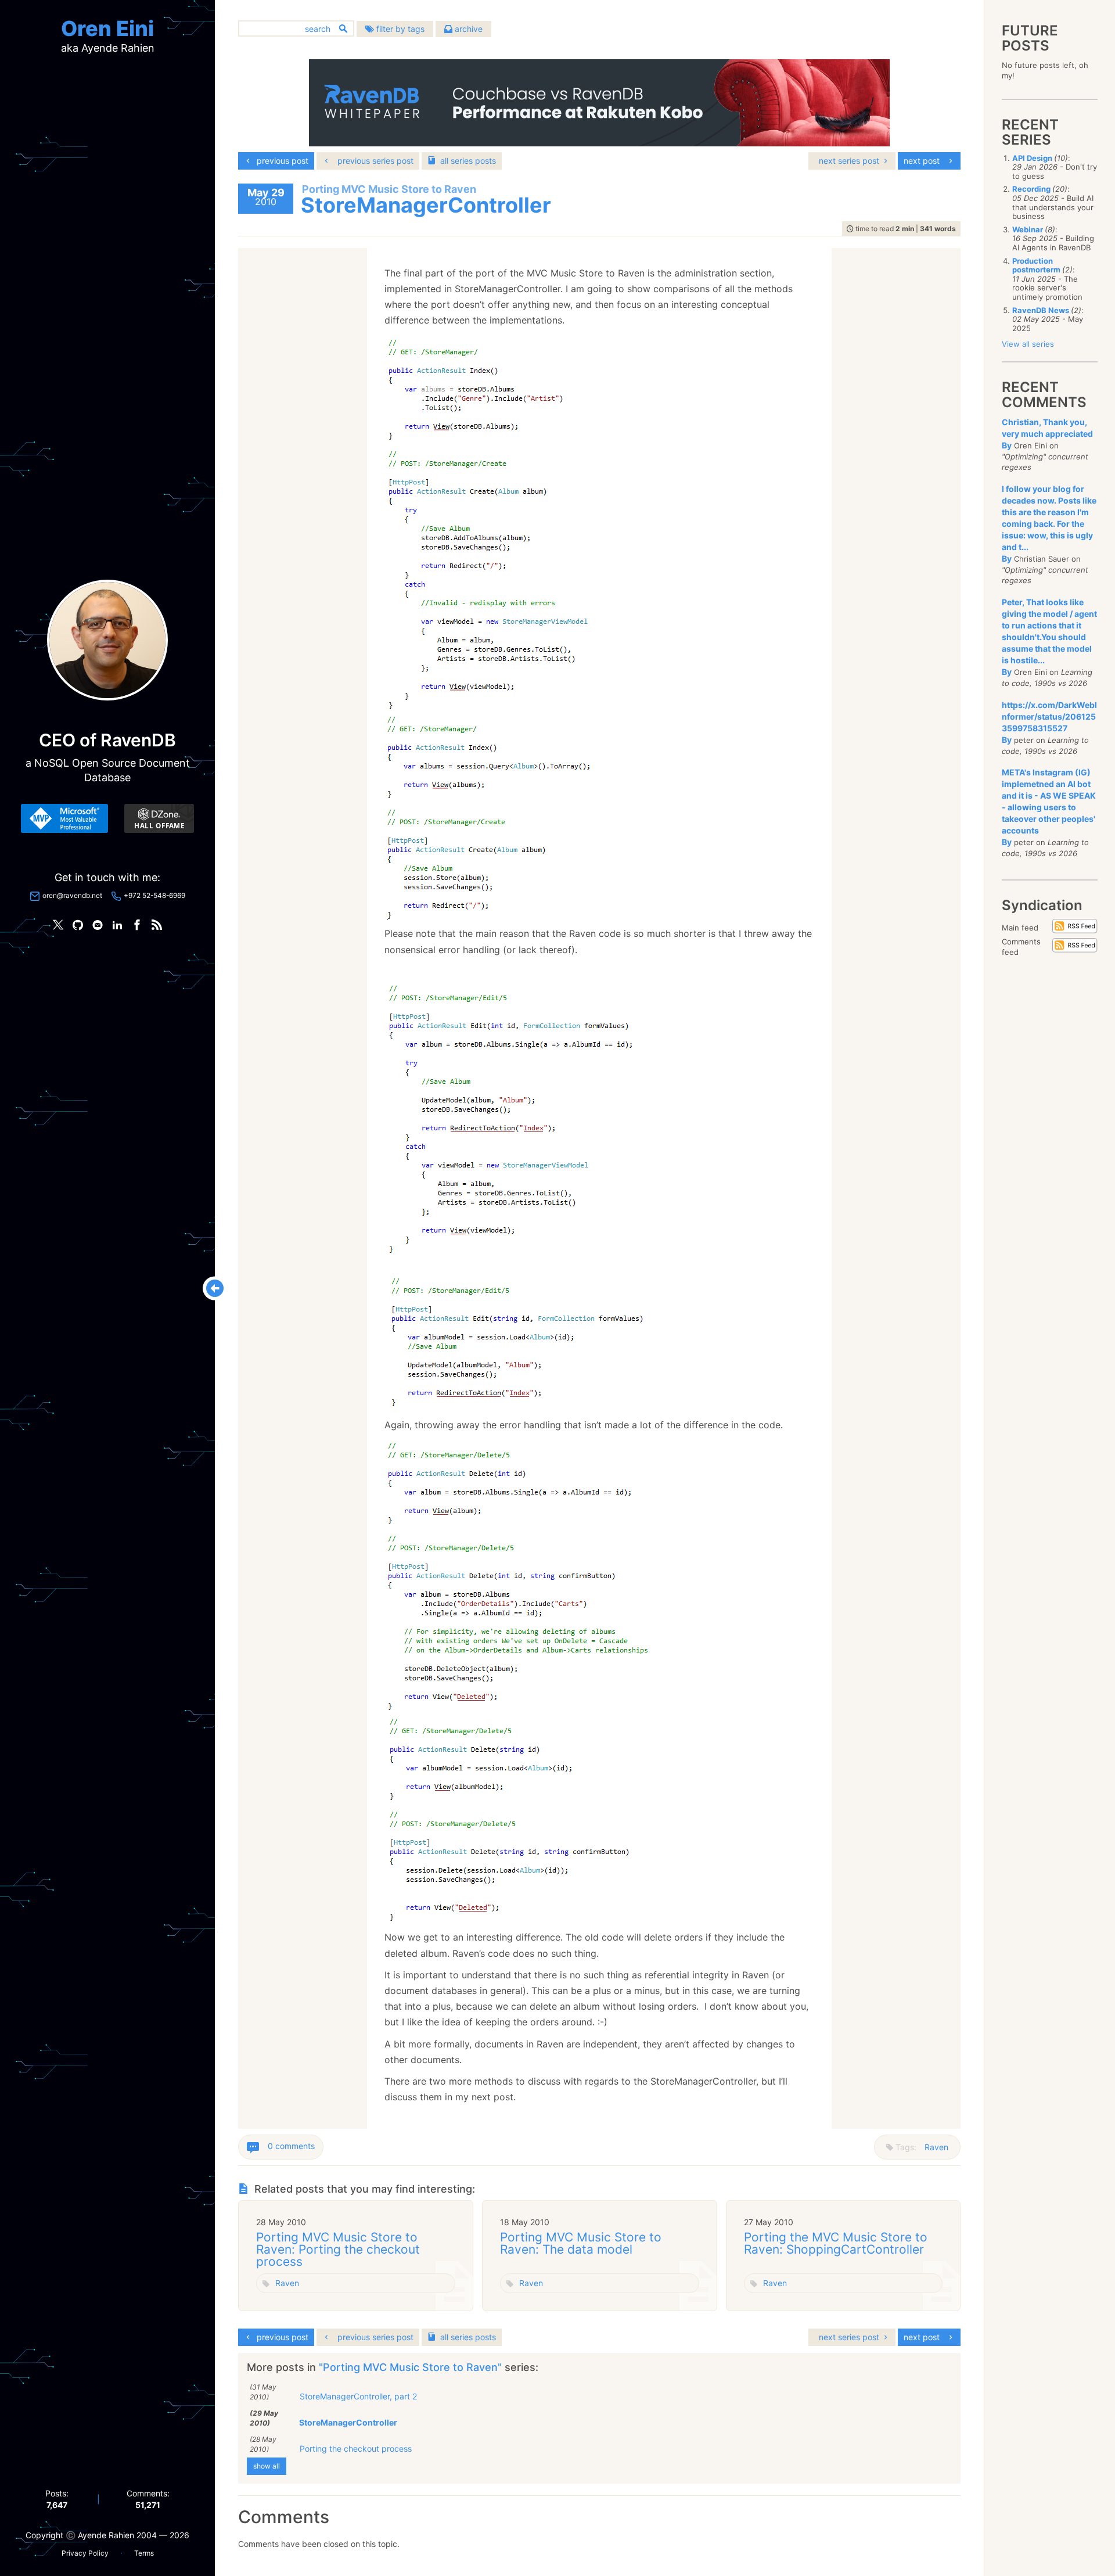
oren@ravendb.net (72, 895)
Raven (936, 2147)
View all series (1028, 344)
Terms (144, 2553)
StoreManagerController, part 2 (358, 2396)
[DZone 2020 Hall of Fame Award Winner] (159, 818)
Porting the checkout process (356, 2449)
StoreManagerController (348, 2422)
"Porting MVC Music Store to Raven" (412, 2367)
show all (267, 2466)
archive (467, 29)
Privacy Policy (85, 2553)
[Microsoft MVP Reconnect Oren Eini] (64, 818)
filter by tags (399, 29)
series (468, 161)
